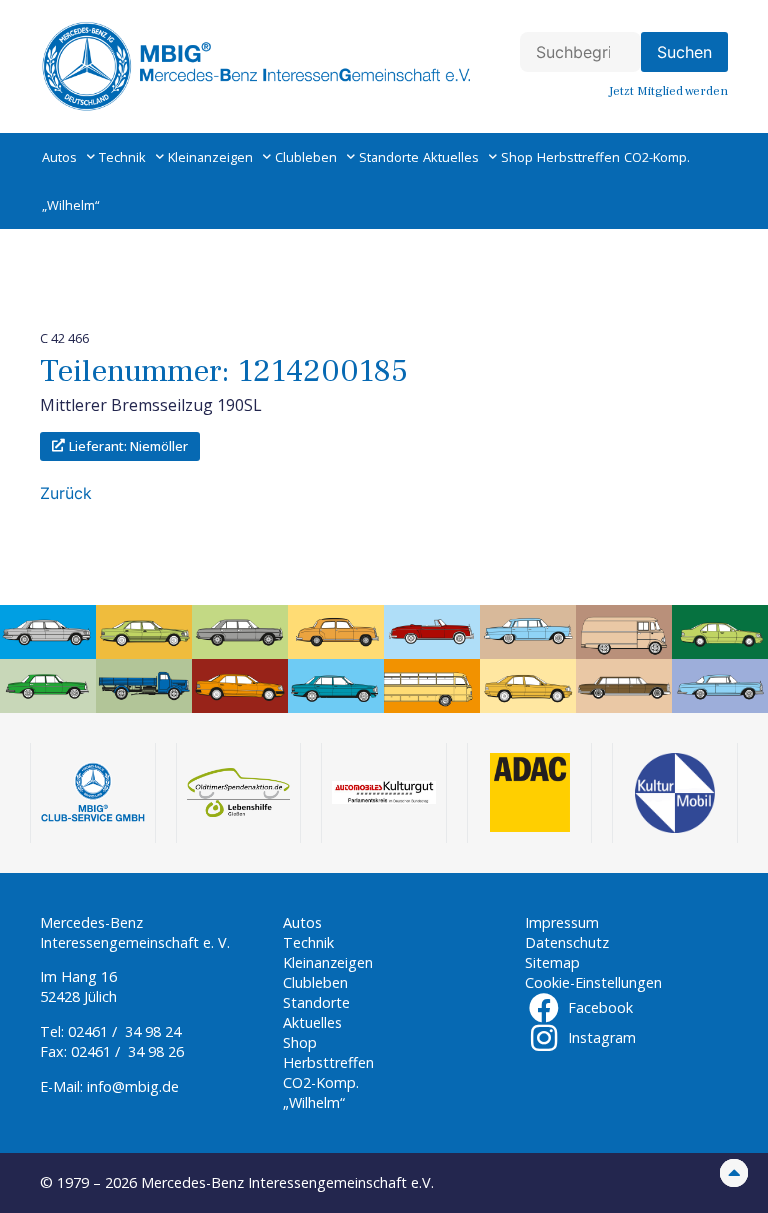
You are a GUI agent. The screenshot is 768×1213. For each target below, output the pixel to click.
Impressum (562, 922)
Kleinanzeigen (210, 157)
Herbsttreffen (578, 157)
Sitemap (552, 962)
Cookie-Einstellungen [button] (593, 982)
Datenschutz (567, 942)
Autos (59, 157)
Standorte (389, 157)
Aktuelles (451, 157)
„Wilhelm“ (70, 205)
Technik (122, 157)
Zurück (66, 493)
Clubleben (306, 157)
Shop (517, 157)
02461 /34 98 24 (124, 1031)
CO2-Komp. (657, 157)
